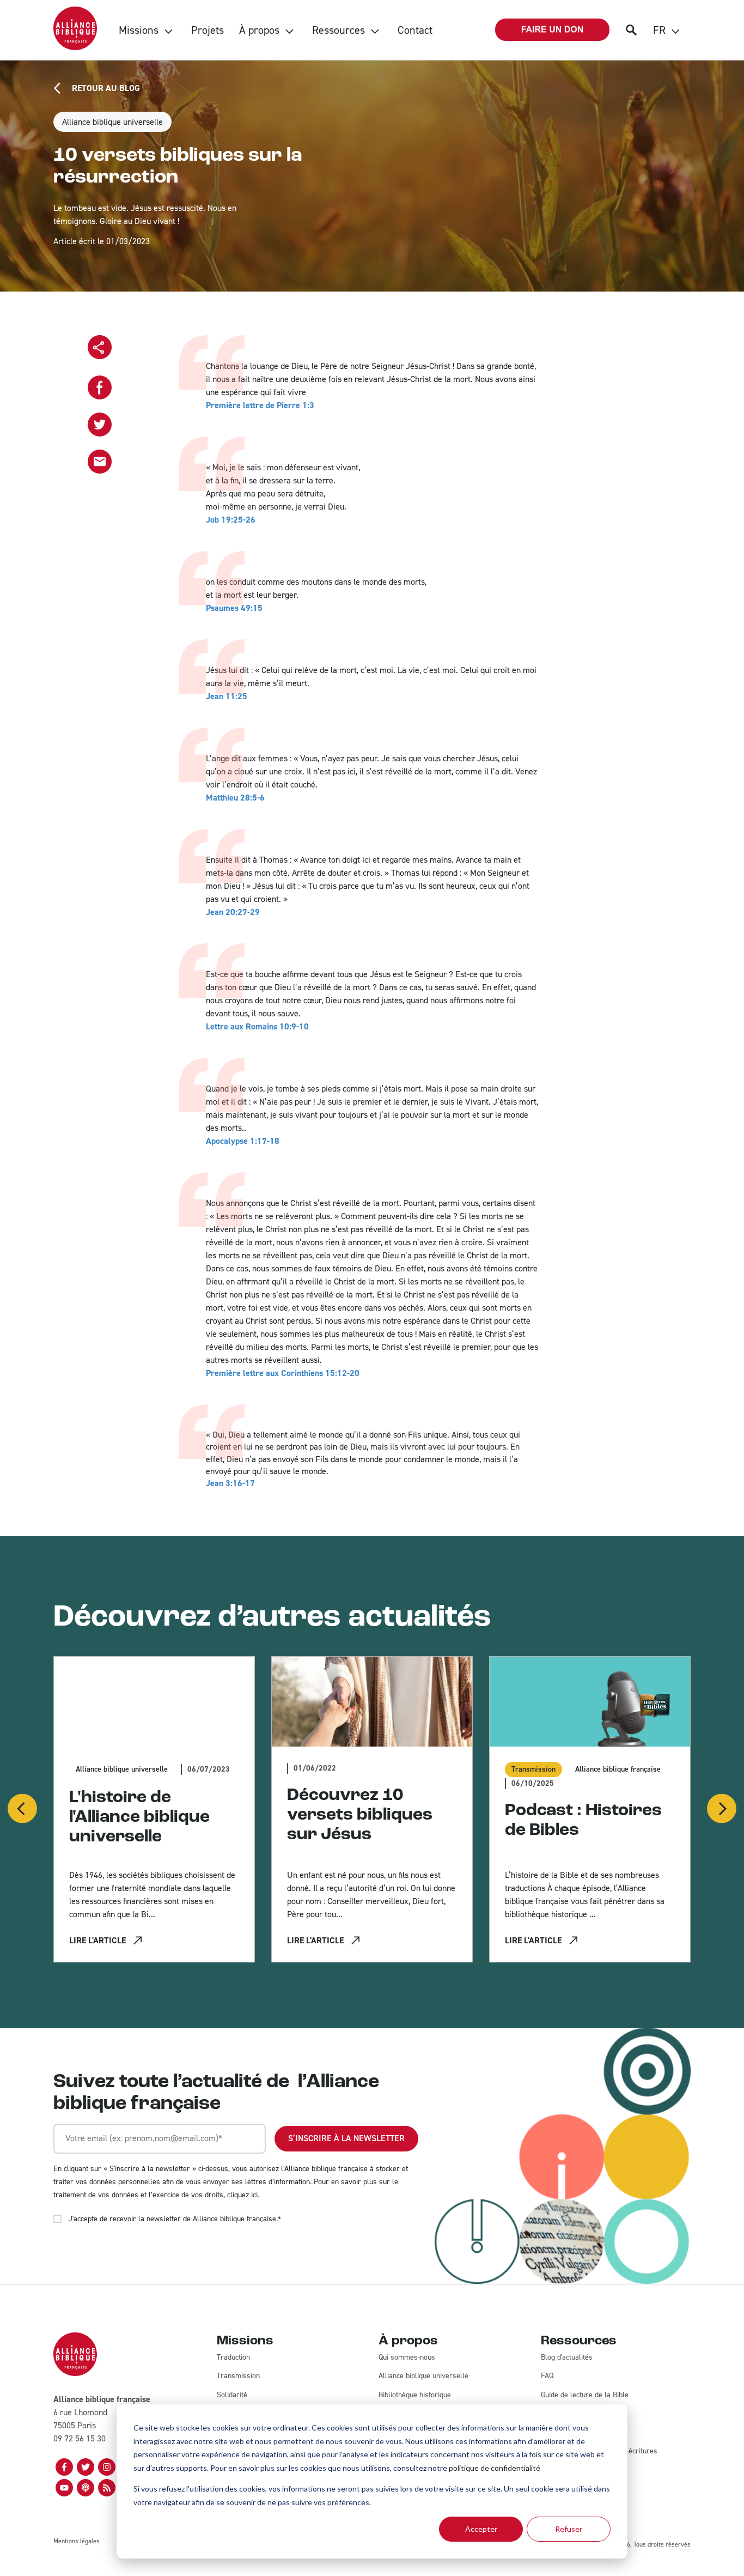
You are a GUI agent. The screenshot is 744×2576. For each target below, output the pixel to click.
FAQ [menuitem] (547, 2376)
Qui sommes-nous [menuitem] (407, 2357)
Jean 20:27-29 (233, 912)
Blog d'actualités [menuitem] (567, 2357)
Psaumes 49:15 (234, 608)
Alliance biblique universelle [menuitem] (423, 2376)
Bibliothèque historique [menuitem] (415, 2395)
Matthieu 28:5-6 (235, 798)
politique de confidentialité (495, 2468)
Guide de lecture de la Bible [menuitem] (585, 2395)
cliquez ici (242, 2195)
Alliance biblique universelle (112, 122)
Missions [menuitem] (139, 30)
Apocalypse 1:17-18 (243, 1141)
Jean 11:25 (227, 696)
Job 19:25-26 (231, 520)
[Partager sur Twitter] (100, 425)
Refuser (569, 2529)
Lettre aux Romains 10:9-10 (257, 1026)
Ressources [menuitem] (339, 30)
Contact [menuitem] (415, 30)
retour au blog (106, 88)
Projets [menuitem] (208, 30)
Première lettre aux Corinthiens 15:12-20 (283, 1373)
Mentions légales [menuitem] (77, 2541)
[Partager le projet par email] (100, 462)
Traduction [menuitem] (233, 2357)
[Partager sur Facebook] (100, 387)
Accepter (481, 2529)
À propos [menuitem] (259, 30)
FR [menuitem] (659, 30)
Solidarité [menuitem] (232, 2395)
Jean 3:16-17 (230, 1483)
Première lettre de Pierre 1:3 (260, 405)
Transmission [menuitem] (238, 2376)
